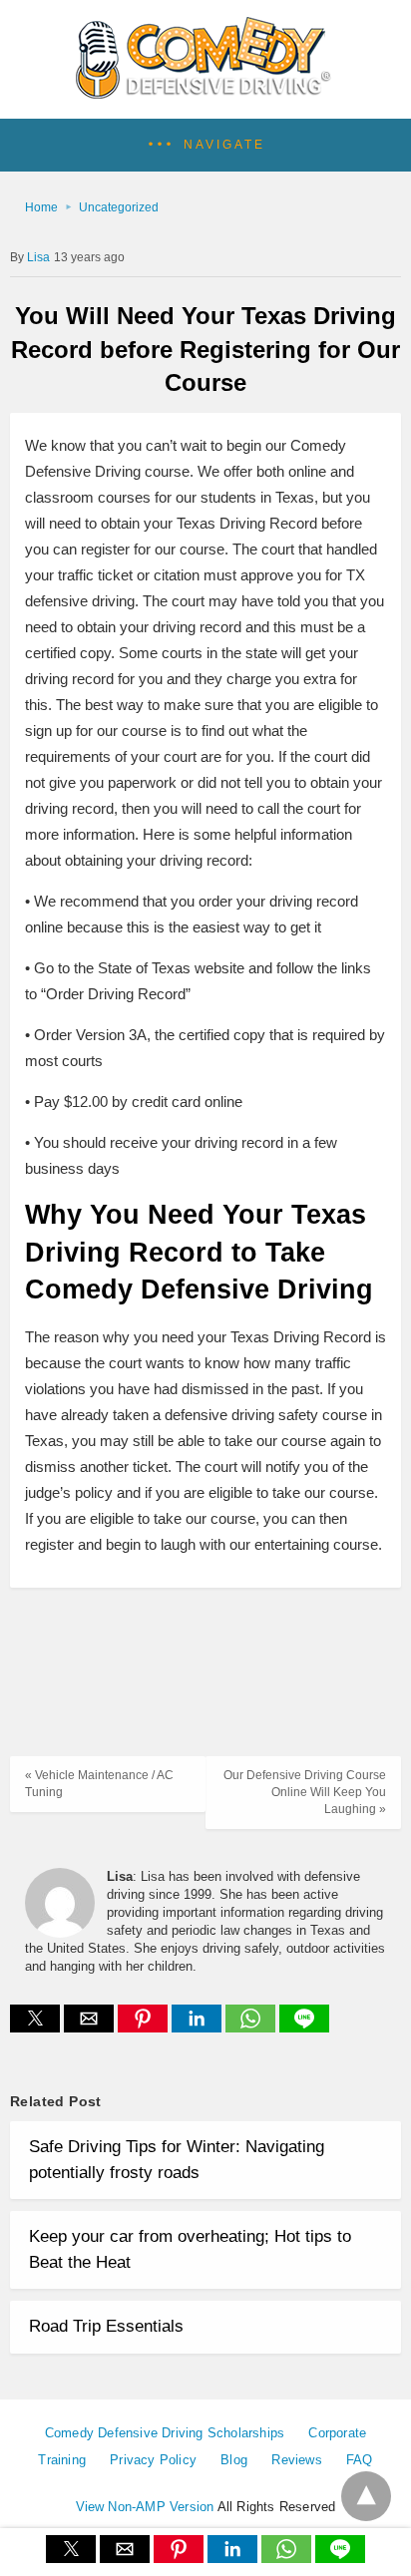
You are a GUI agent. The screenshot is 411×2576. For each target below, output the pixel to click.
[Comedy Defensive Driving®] (206, 92)
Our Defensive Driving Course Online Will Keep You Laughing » (305, 1792)
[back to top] (366, 2496)
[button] (205, 145)
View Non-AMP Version (145, 2507)
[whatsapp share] (252, 2027)
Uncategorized (119, 207)
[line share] (304, 2027)
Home (41, 207)
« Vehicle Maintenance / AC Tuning (99, 1784)
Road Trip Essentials (106, 2326)
